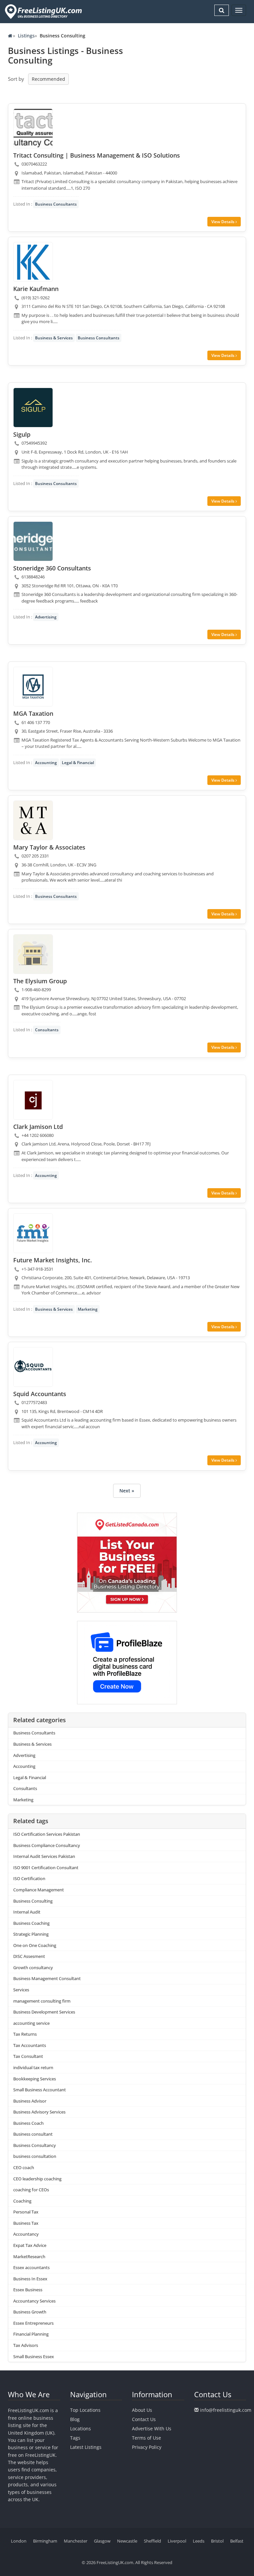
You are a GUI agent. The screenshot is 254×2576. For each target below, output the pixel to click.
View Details (223, 222)
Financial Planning (31, 2334)
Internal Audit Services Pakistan (44, 1856)
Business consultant (33, 2134)
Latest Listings (86, 2447)
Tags (75, 2438)
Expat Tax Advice (30, 2245)
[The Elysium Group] (33, 954)
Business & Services (54, 338)
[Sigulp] (33, 408)
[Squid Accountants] (33, 1367)
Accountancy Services (34, 2301)
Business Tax (26, 2223)
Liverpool (177, 2541)
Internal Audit (27, 1912)
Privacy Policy (147, 2447)
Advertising (46, 617)
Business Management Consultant (47, 1978)
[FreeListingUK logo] (42, 11)
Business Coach (28, 2123)
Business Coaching (31, 1923)
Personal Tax (26, 2212)
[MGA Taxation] (33, 687)
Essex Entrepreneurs (33, 2323)
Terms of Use (147, 2438)
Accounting (46, 763)
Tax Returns (25, 2034)
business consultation (35, 2156)
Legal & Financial (78, 763)
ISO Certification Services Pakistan (47, 1834)
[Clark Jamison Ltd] (33, 1100)
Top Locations (85, 2410)
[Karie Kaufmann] (33, 262)
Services (21, 1990)
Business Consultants (56, 204)
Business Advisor (30, 2101)
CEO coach (24, 2167)
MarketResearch (29, 2257)
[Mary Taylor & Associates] (33, 820)
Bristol (217, 2541)
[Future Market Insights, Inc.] (33, 1233)
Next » (127, 1491)
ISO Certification (29, 1878)
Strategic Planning (31, 1934)
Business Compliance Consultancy (47, 1845)
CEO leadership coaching (37, 2179)
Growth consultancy (33, 1968)
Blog (75, 2419)
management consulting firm (42, 2001)
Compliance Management (39, 1890)
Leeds (199, 2541)
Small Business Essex (34, 2357)
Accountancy (26, 2234)
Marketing (88, 1309)
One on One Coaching (35, 1945)
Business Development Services (44, 2012)
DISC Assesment (29, 1956)
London (19, 2541)
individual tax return (33, 2067)
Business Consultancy (35, 2145)
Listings (26, 36)
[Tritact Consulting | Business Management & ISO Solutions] (33, 128)
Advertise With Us (152, 2429)
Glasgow (102, 2541)
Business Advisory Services (39, 2112)
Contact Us (144, 2419)
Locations (81, 2429)
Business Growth (30, 2312)
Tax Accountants (30, 2045)
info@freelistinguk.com (226, 2410)
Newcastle (127, 2541)
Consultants (47, 1030)
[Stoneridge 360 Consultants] (33, 541)
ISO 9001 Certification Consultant (46, 1868)
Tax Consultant (28, 2056)
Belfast (237, 2541)
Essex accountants (31, 2267)
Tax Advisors (26, 2345)
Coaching (22, 2201)
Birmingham (45, 2541)
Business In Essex (30, 2279)
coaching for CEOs (31, 2190)
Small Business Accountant (40, 2090)
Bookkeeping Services (35, 2079)
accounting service (31, 2023)
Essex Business (28, 2290)
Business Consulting (33, 1901)
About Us (142, 2410)
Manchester (76, 2541)
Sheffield (152, 2541)
